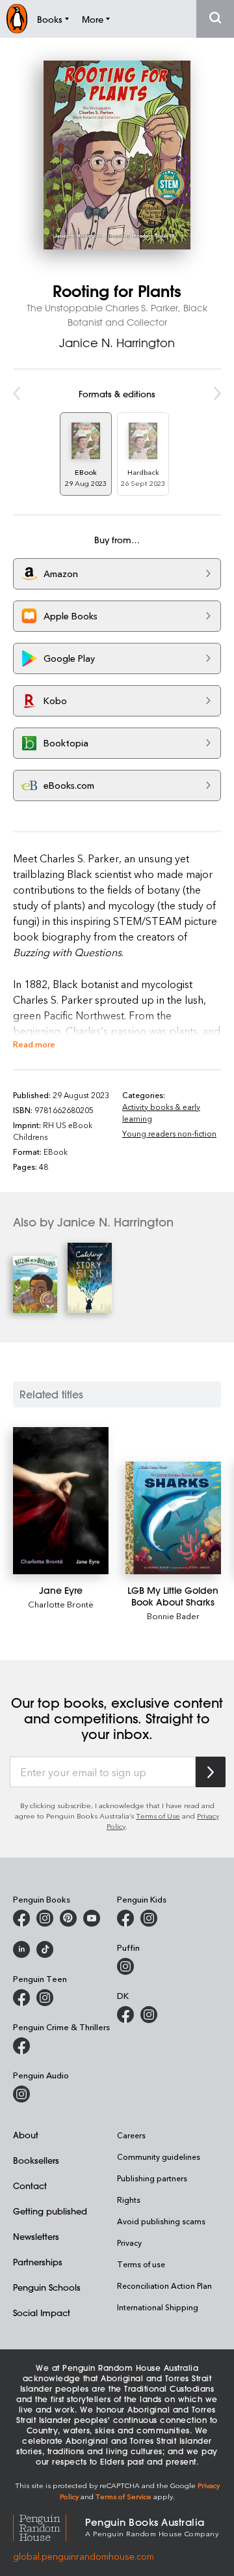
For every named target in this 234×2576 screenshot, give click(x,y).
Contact (30, 2186)
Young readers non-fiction (169, 1133)
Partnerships (38, 2262)
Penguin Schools (47, 2287)
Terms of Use (158, 1816)
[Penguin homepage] (17, 19)
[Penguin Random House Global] (49, 2526)
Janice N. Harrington (117, 343)
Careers (131, 2135)
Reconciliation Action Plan (164, 2286)
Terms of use (141, 2264)
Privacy (129, 2243)
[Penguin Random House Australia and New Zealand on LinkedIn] (21, 1949)
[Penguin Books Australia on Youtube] (92, 1918)
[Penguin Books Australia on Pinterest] (68, 1918)
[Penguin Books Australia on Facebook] (21, 1918)
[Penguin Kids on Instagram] (149, 1918)
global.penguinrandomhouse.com (84, 2556)
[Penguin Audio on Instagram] (21, 2094)
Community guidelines (159, 2157)
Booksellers (36, 2160)
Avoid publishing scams (161, 2221)
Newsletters (36, 2236)
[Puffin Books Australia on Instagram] (125, 1966)
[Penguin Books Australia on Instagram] (45, 1918)
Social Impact (42, 2313)
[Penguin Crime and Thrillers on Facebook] (21, 2046)
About (26, 2135)
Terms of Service (123, 2496)
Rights (129, 2200)
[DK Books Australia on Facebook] (125, 2015)
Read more (34, 1044)
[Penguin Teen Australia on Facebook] (21, 1998)
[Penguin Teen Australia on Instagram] (45, 1998)
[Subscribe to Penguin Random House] (211, 1772)
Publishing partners (152, 2178)
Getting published (50, 2211)
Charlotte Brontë (61, 1604)
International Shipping (158, 2307)
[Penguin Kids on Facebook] (125, 1918)
